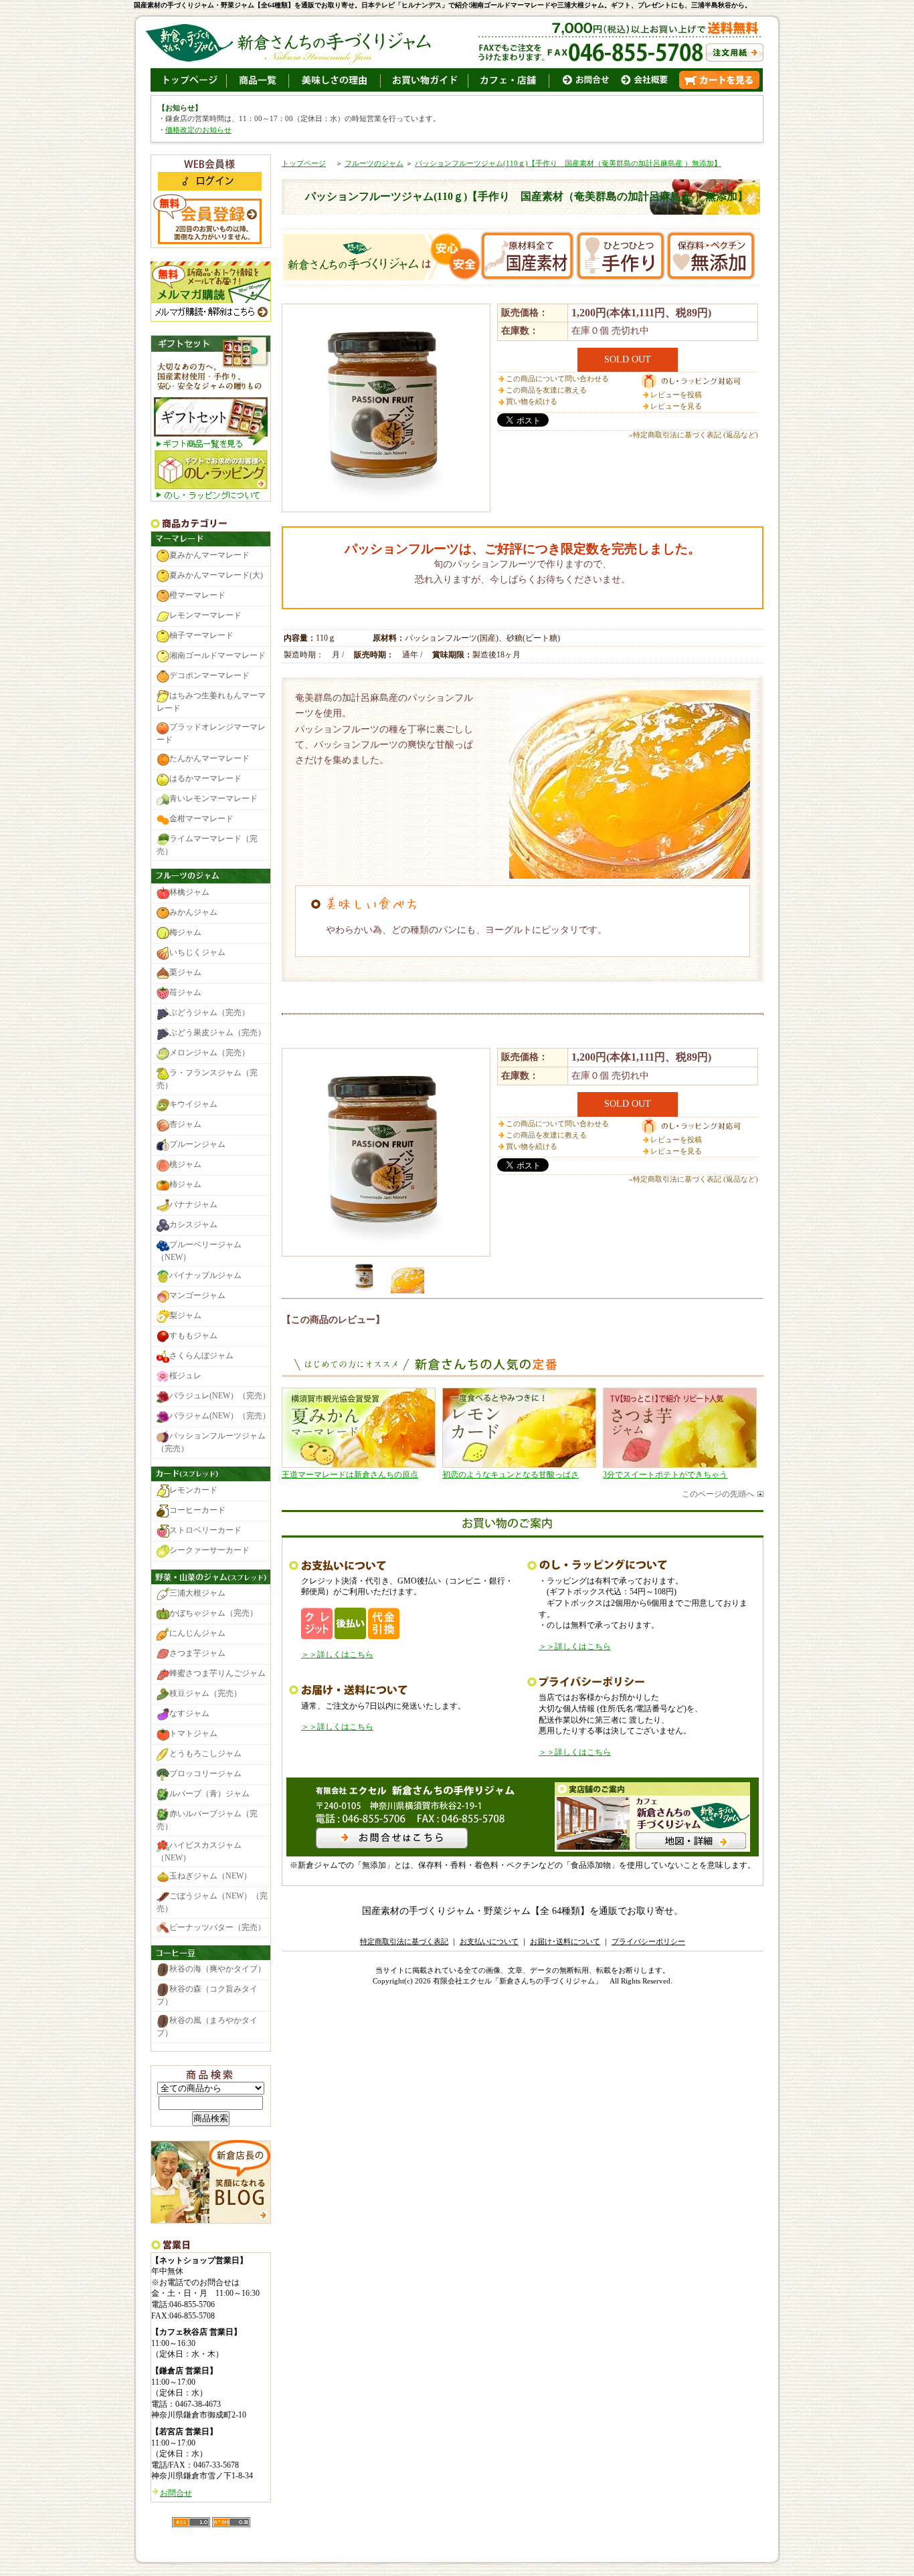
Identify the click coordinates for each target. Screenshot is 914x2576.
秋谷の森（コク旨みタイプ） (207, 1996)
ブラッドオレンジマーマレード (211, 733)
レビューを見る (676, 406)
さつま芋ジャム (197, 1653)
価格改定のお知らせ (198, 130)
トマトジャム (193, 1733)
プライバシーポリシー (648, 1941)
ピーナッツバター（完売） (217, 1927)
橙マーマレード (197, 596)
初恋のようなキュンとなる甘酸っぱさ (511, 1475)
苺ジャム (185, 992)
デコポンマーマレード (209, 676)
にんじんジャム (197, 1633)
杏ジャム (185, 1124)
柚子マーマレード (201, 636)
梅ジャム (185, 932)
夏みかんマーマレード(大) (216, 576)
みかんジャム (193, 912)
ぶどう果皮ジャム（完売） (217, 1033)
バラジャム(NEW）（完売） (220, 1416)
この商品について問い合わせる (557, 379)
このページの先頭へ (718, 1494)
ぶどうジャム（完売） (209, 1012)
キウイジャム (193, 1104)
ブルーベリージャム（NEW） (199, 1251)
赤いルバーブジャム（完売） (207, 1820)
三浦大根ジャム (197, 1593)
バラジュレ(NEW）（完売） (220, 1396)
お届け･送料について (565, 1941)
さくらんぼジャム (201, 1356)
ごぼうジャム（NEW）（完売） (212, 1902)
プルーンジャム (197, 1144)
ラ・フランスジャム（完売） (207, 1079)
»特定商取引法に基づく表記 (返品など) (694, 435)
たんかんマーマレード (209, 758)
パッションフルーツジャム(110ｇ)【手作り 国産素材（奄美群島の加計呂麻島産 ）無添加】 (568, 163)
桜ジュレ (185, 1376)
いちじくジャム (197, 952)
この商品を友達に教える (546, 390)
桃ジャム (185, 1164)
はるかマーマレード (205, 778)
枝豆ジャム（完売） (205, 1693)
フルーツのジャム (374, 163)
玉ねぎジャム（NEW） (210, 1876)
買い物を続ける (532, 401)
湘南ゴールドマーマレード (217, 656)
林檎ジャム (189, 892)
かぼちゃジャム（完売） (213, 1613)
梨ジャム (185, 1316)
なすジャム (189, 1713)
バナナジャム (193, 1204)
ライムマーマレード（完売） (207, 845)
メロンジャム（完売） (209, 1053)
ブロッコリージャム (205, 1774)
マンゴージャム (197, 1296)
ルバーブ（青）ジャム (209, 1794)
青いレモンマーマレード (213, 798)
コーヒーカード (197, 1510)
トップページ (304, 163)
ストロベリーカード (205, 1530)
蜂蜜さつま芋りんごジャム (217, 1673)
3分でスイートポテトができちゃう (665, 1475)
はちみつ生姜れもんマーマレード (211, 703)
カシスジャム (193, 1224)
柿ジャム (185, 1184)
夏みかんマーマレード (209, 556)
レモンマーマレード (205, 616)
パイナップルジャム (205, 1276)
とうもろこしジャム (205, 1753)
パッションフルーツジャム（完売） (211, 1443)
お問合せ (176, 2493)
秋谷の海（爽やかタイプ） (217, 1969)
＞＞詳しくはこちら (337, 1654)
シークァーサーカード (209, 1550)
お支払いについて (489, 1941)
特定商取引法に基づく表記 (404, 1941)
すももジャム (193, 1336)
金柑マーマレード (201, 819)
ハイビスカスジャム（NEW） (199, 1851)
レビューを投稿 (676, 395)
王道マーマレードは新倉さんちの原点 (350, 1475)
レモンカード (193, 1490)
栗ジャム (185, 972)
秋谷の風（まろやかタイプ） (207, 2027)
